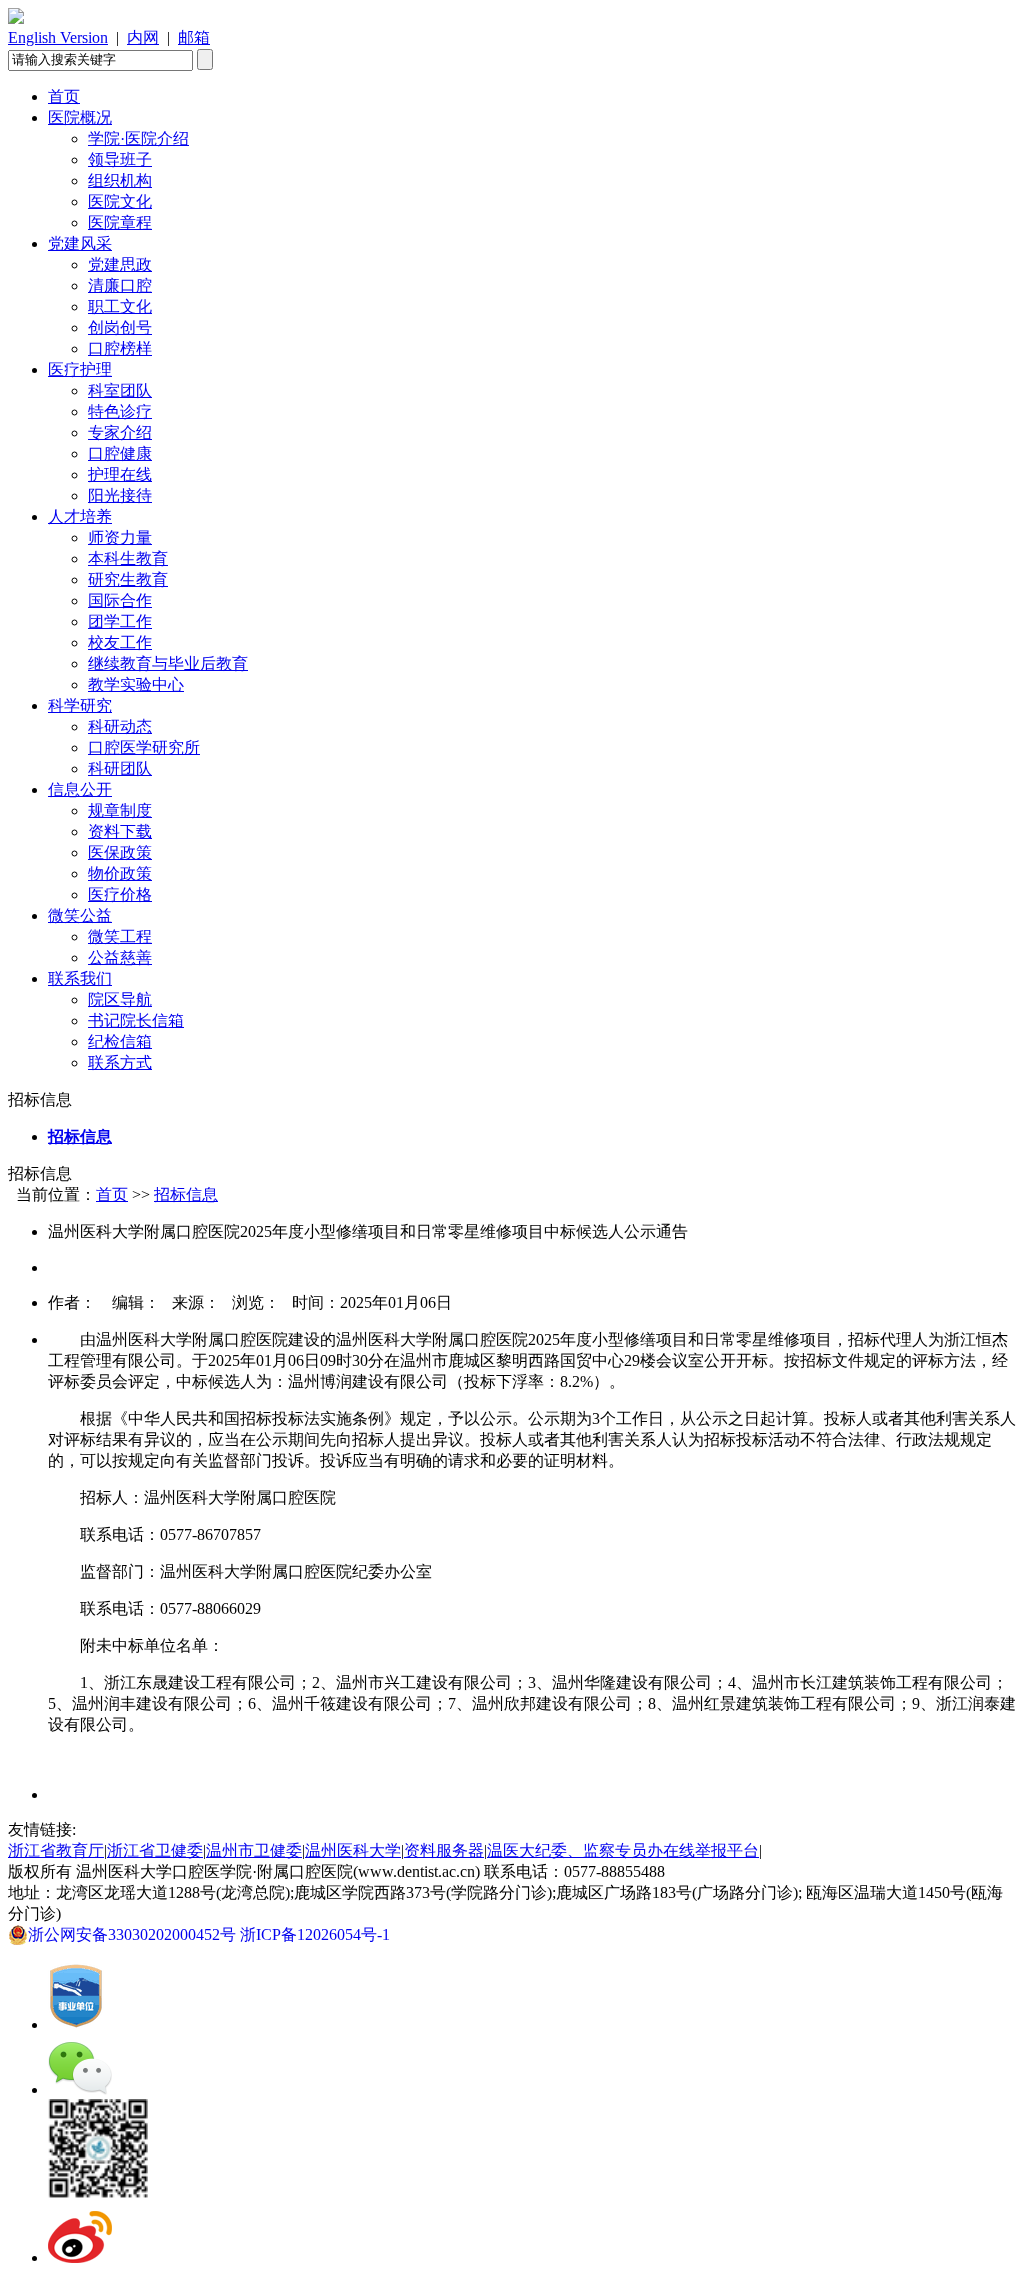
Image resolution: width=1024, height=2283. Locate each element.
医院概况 (80, 117)
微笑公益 (80, 915)
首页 (64, 96)
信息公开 (80, 789)
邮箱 (194, 37)
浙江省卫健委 (155, 1850)
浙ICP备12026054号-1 (319, 1934)
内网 (143, 37)
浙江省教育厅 (56, 1850)
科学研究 (80, 705)
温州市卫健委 (254, 1850)
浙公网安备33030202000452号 (134, 1934)
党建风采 (80, 243)
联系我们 (80, 978)
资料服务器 (444, 1850)
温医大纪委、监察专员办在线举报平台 (623, 1850)
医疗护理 (80, 369)
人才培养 (80, 516)
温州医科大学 (353, 1850)
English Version (58, 37)
